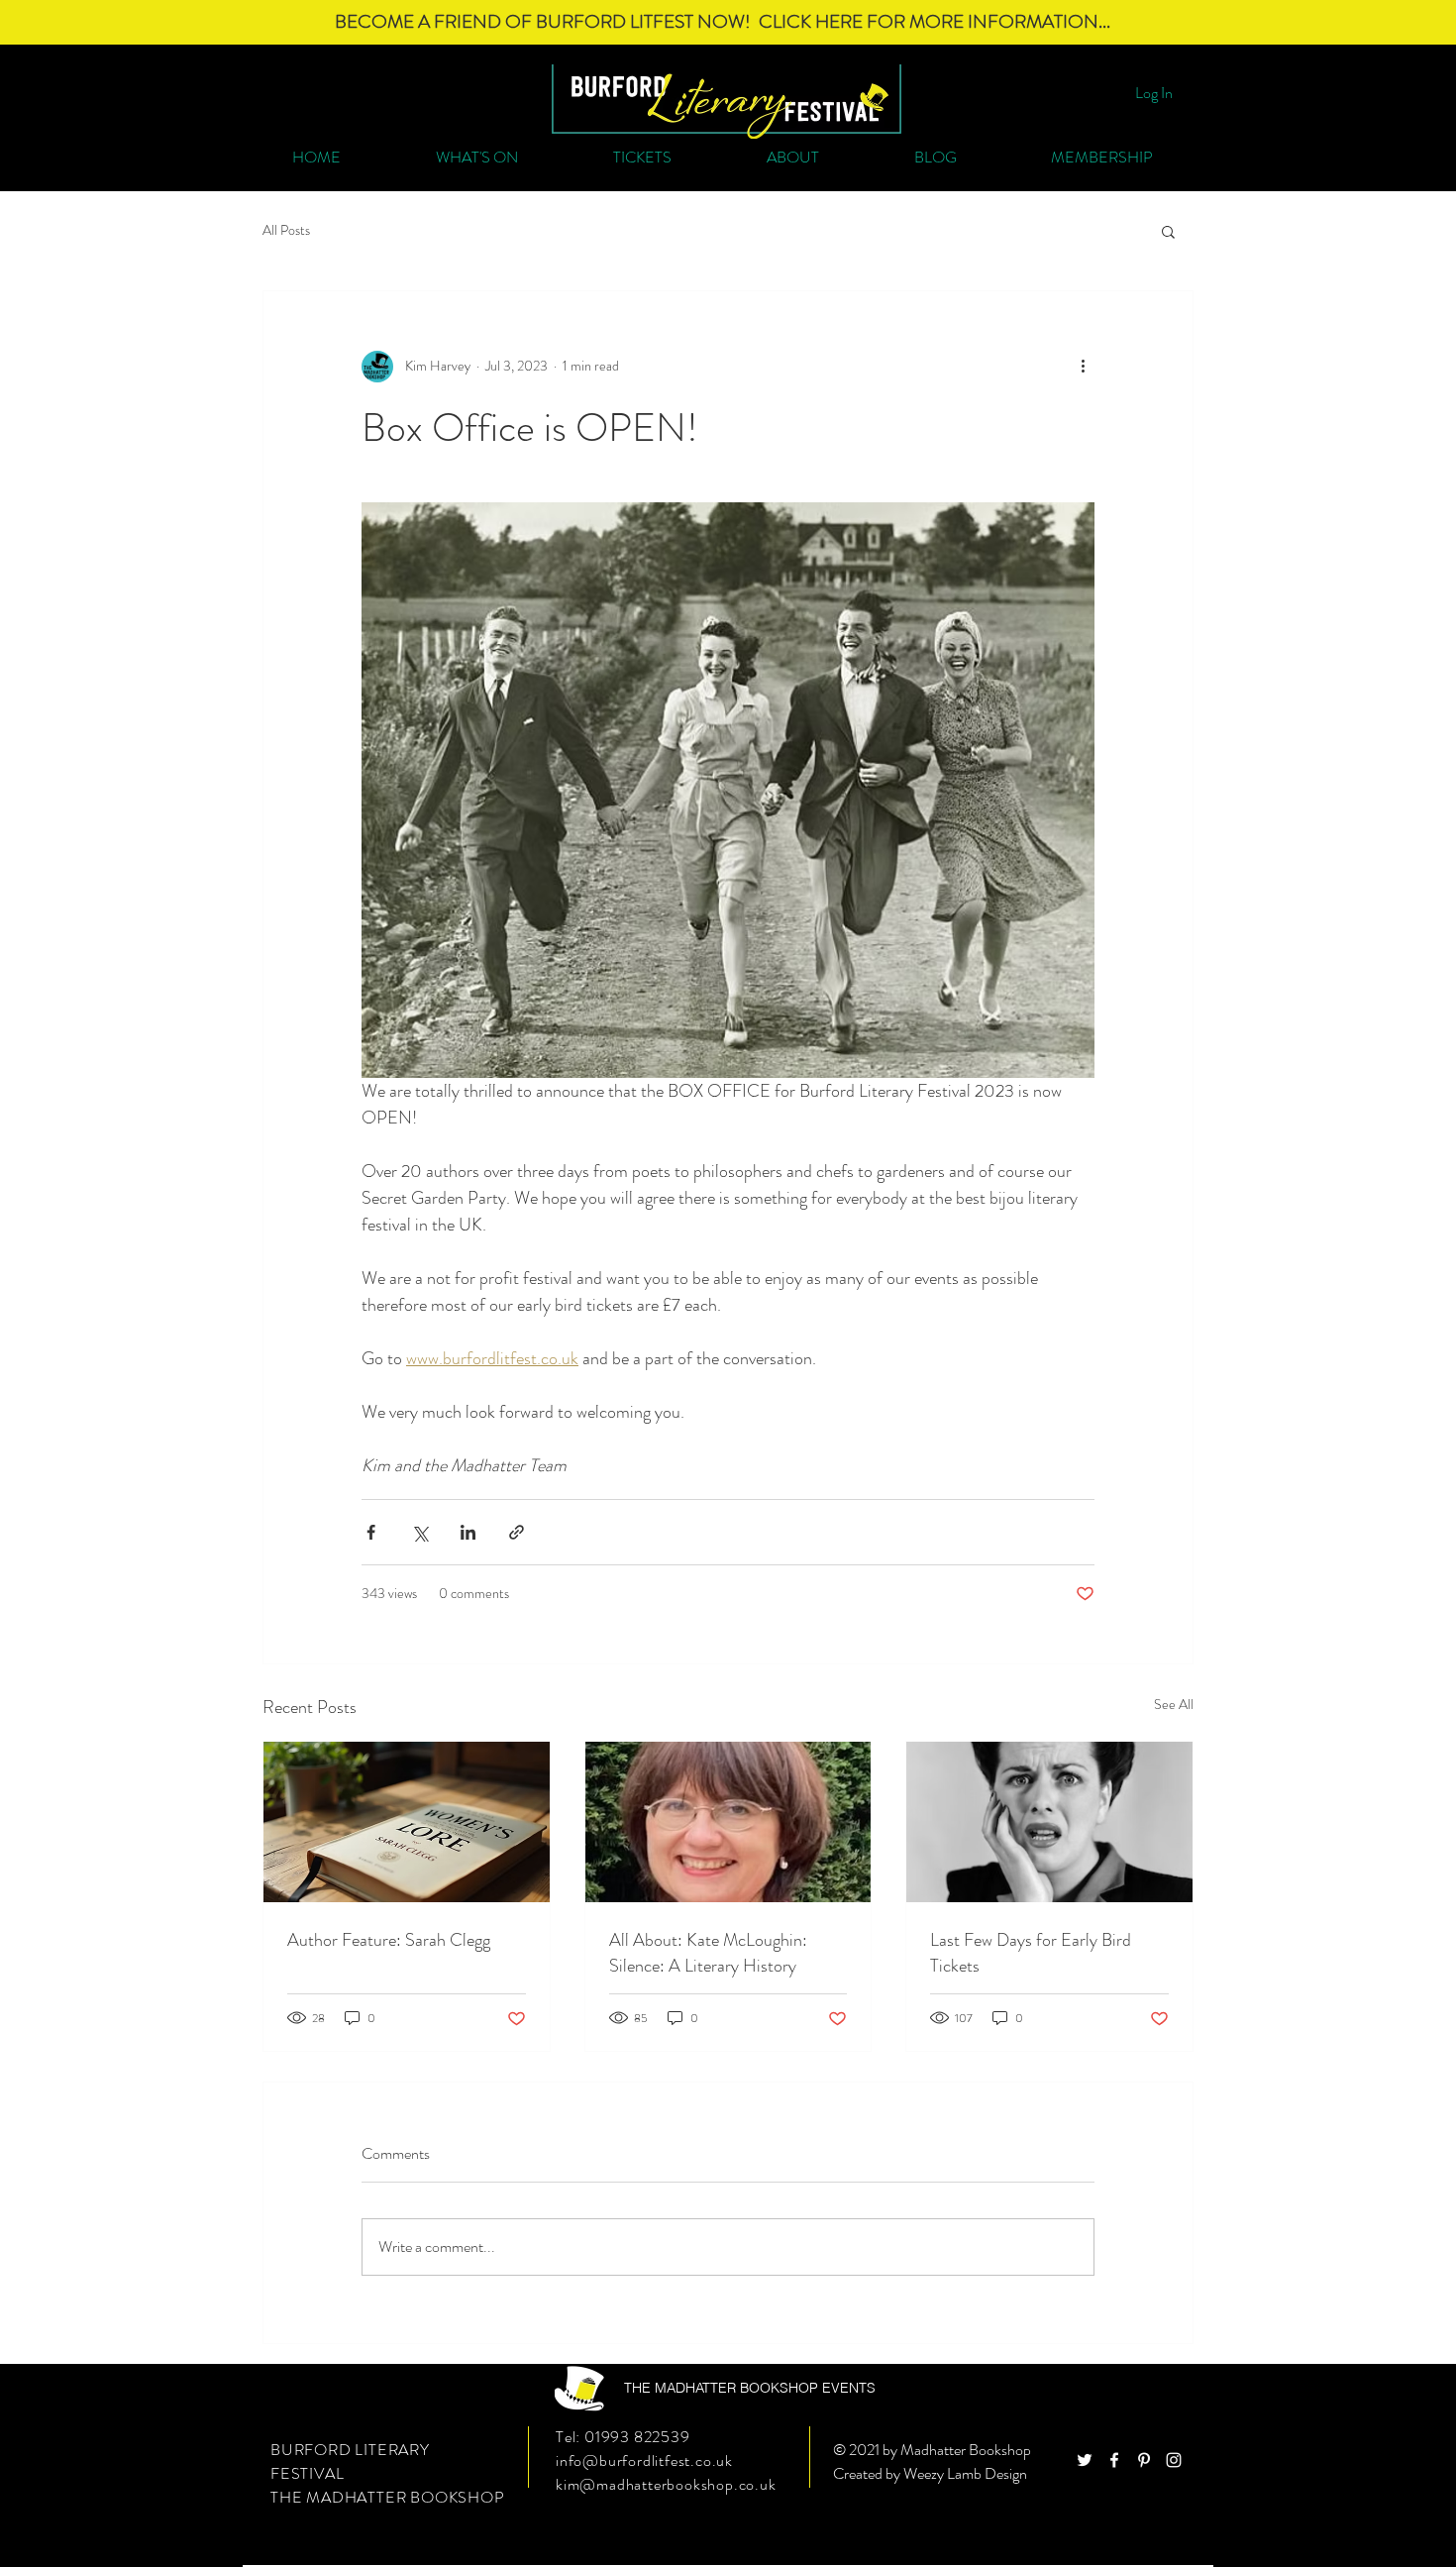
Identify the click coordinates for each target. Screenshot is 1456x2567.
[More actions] (1083, 367)
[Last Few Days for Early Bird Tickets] (1049, 1822)
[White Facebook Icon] (1114, 2460)
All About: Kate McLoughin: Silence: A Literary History (708, 1953)
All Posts (286, 230)
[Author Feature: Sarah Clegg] (407, 1822)
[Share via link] (517, 1532)
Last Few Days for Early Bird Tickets (1031, 1953)
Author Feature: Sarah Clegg (389, 1940)
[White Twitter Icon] (1085, 2460)
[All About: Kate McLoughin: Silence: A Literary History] (728, 1822)
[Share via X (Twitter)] (419, 1532)
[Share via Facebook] (371, 1532)
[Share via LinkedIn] (468, 1532)
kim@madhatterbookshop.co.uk (666, 2484)
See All (1174, 1704)
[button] (1168, 231)
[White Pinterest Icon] (1144, 2460)
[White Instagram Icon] (1174, 2460)
